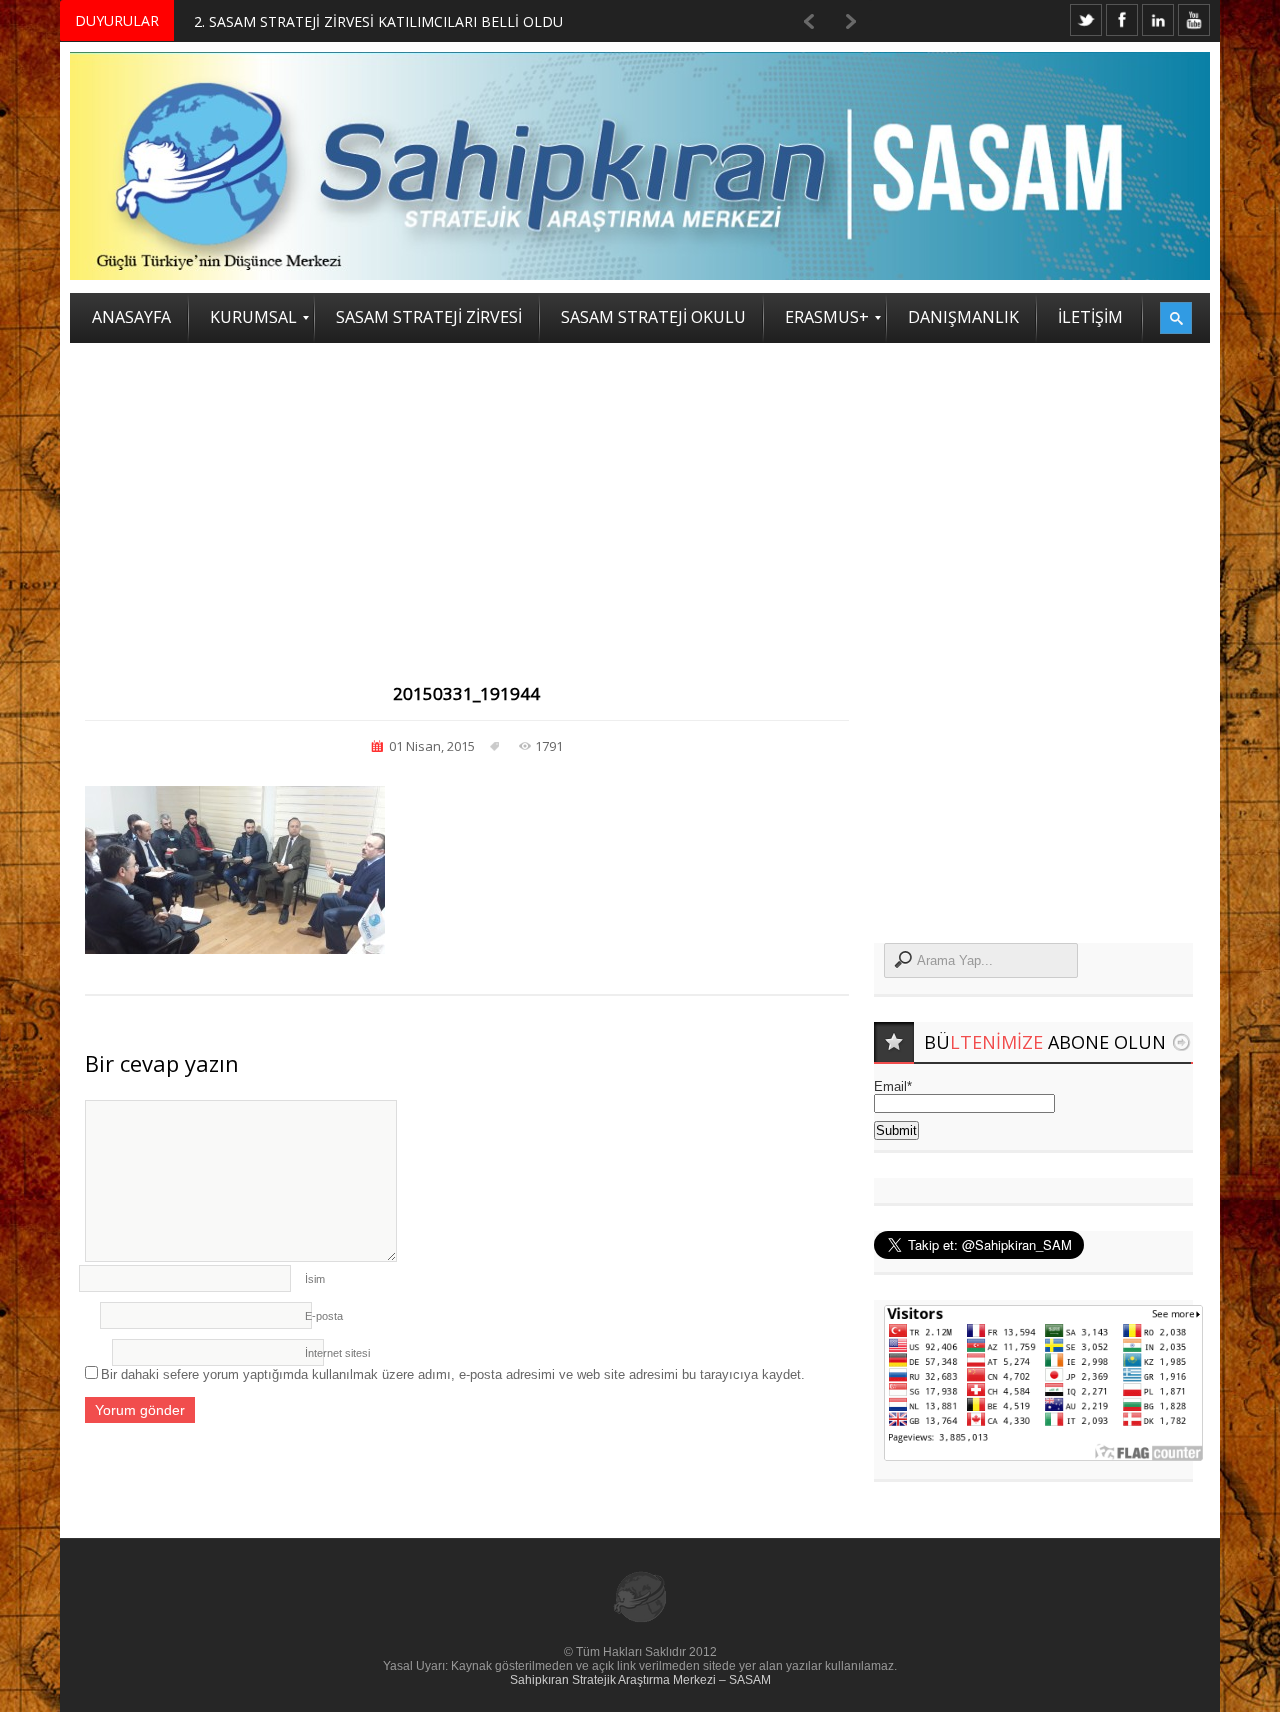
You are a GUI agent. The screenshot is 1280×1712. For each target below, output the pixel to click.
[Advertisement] (640, 493)
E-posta (324, 1316)
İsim (315, 1279)
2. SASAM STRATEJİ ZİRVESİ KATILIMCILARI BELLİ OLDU (378, 21)
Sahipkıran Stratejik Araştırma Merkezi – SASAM (640, 1680)
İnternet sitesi (337, 1353)
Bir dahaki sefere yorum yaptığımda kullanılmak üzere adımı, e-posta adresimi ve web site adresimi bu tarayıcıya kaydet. (453, 1374)
